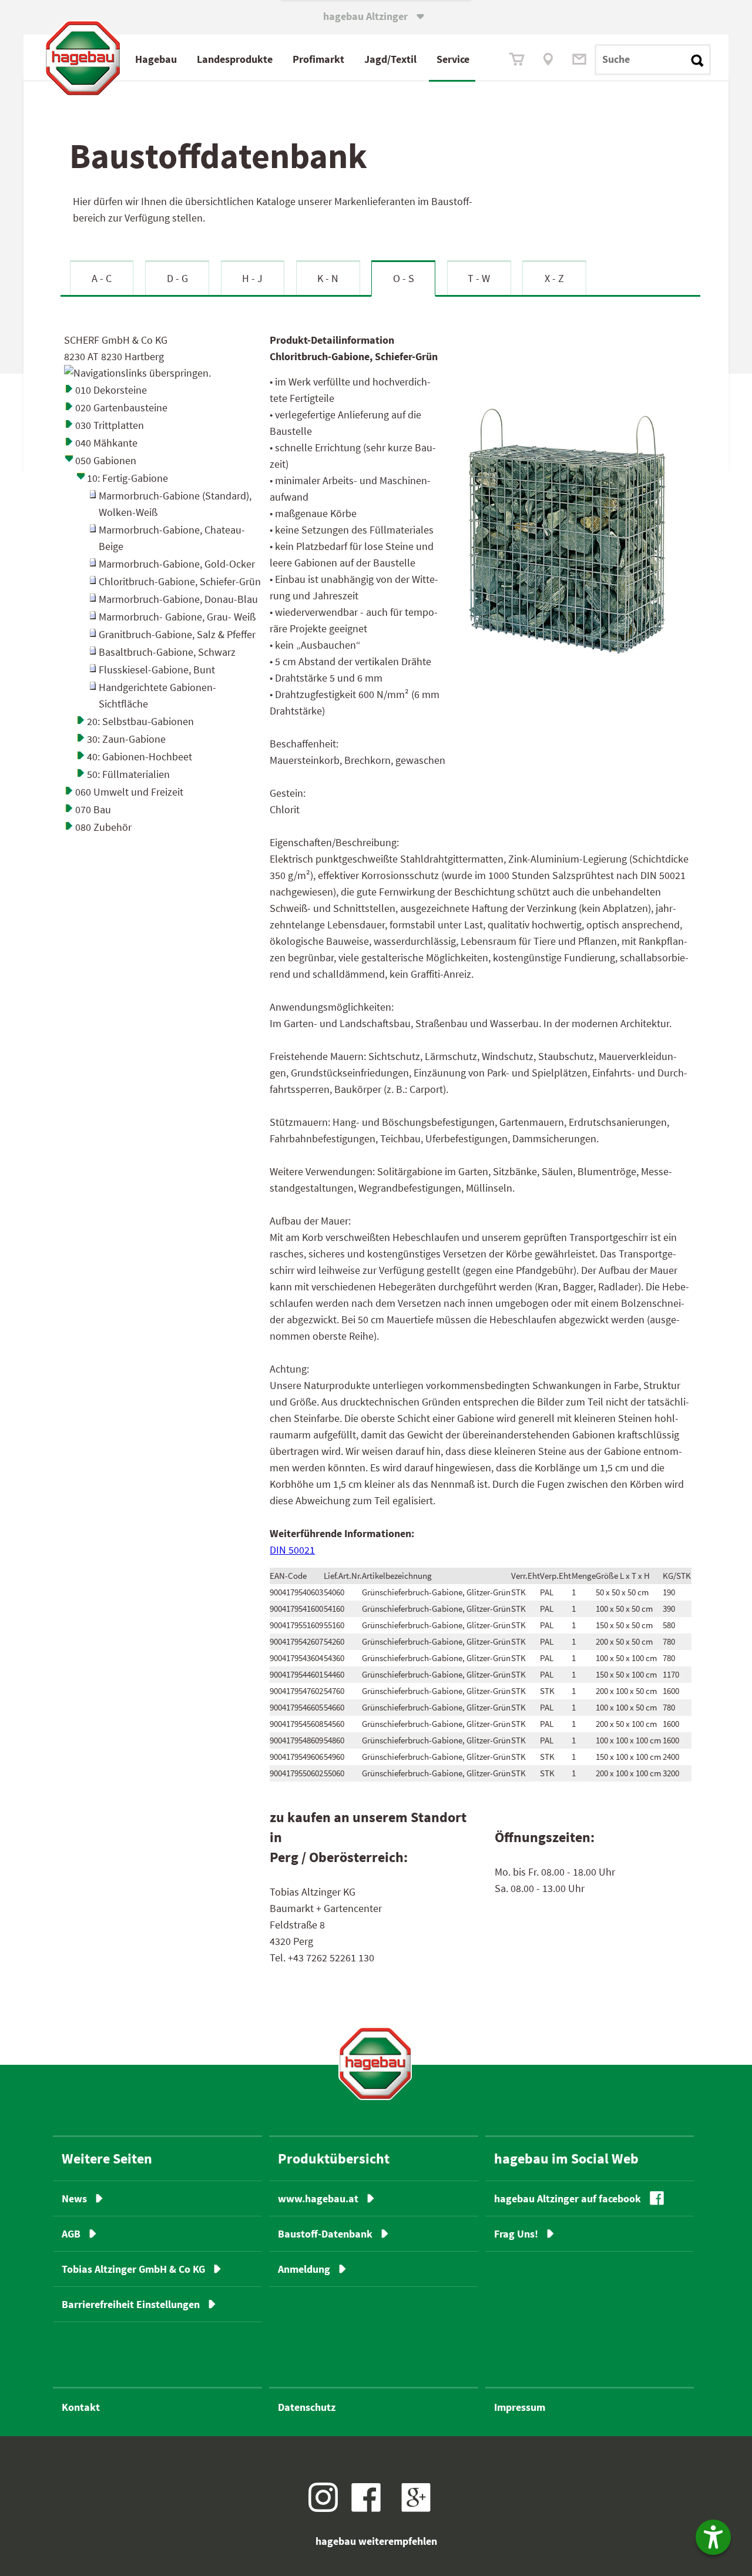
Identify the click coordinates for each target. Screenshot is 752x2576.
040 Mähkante (106, 443)
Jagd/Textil (390, 59)
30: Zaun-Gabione (126, 739)
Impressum (520, 2407)
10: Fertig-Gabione (127, 478)
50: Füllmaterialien (128, 774)
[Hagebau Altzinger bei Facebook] (370, 2508)
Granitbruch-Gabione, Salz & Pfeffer (177, 634)
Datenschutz (307, 2407)
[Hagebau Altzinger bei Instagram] (328, 2508)
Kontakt (81, 2407)
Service (453, 59)
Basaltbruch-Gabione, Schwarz (167, 652)
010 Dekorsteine (111, 390)
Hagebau (156, 59)
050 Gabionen (106, 460)
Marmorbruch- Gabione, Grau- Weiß (177, 617)
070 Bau (93, 809)
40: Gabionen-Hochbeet (140, 757)
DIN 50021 (292, 1550)
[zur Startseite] (375, 2063)
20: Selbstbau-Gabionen (140, 721)
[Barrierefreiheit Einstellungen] (713, 2537)
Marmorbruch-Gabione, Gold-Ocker (177, 564)
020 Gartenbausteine (121, 407)
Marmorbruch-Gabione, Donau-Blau (178, 599)
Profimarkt (318, 59)
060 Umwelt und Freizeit (129, 792)
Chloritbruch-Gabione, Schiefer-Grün (180, 581)
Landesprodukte (235, 59)
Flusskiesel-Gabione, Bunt (157, 670)
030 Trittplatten (110, 425)
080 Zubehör (103, 827)
